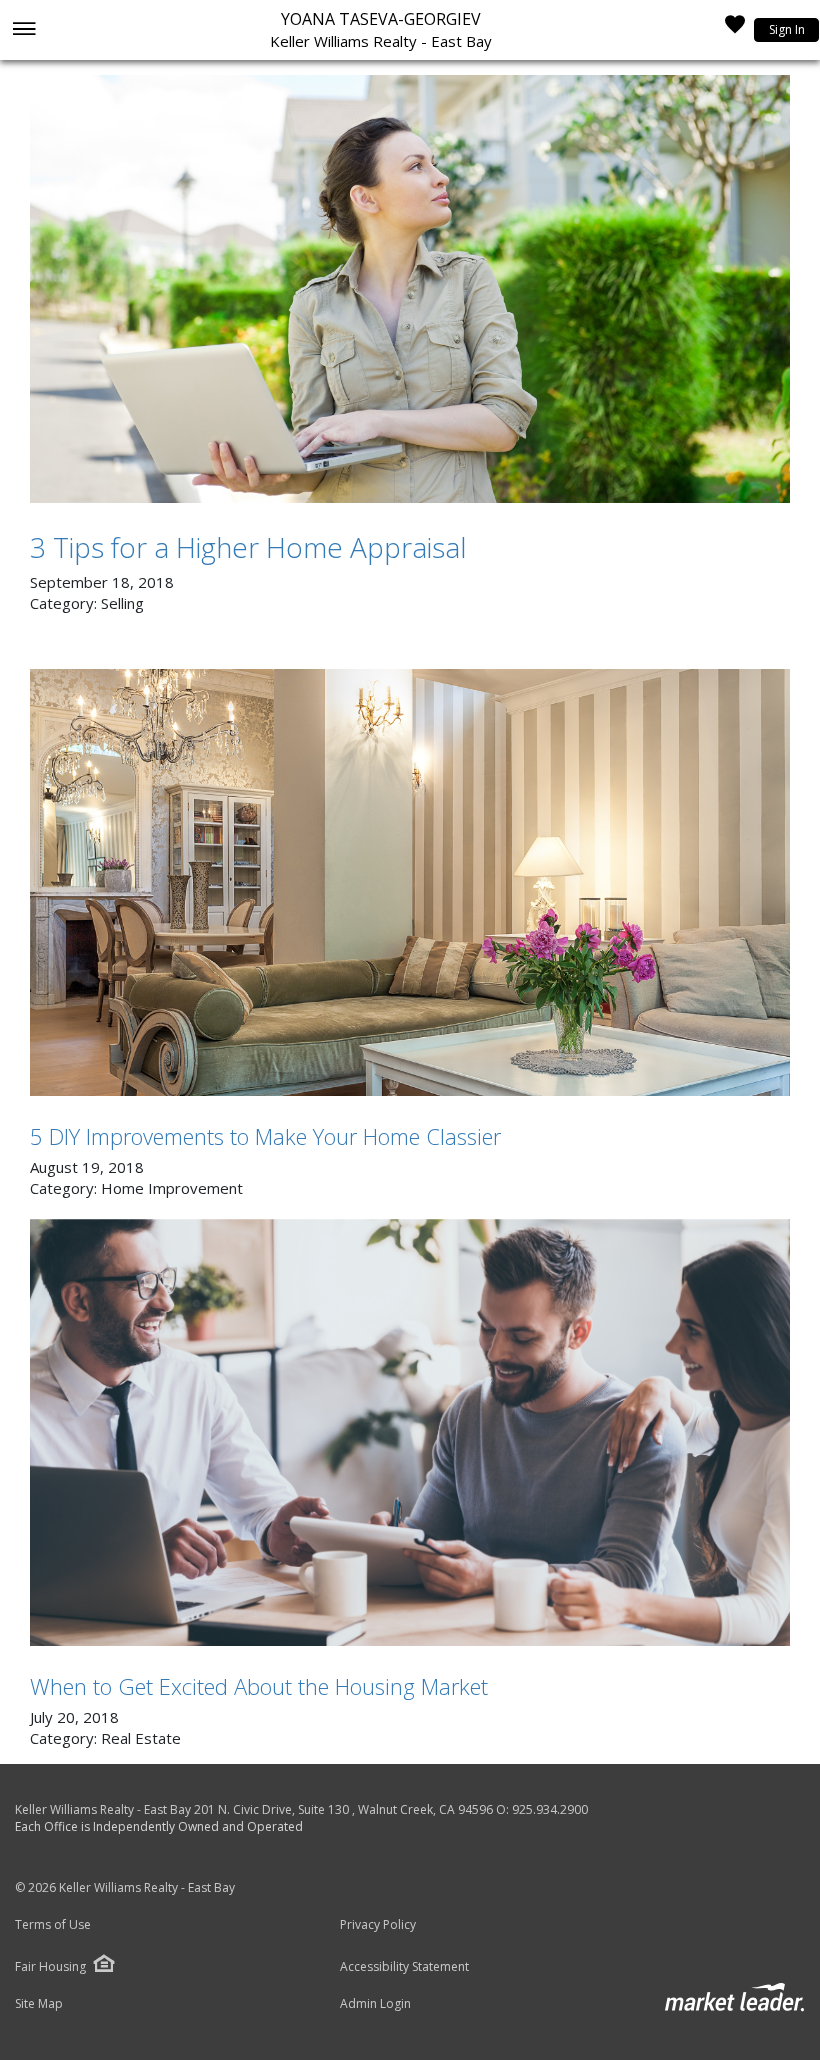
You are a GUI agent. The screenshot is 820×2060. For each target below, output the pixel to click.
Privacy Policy (378, 1925)
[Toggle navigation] (23, 30)
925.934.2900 (550, 1809)
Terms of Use (53, 1925)
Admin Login (375, 2004)
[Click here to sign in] (735, 30)
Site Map (39, 2004)
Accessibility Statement (404, 1967)
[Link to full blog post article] (410, 289)
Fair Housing (50, 1966)
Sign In (787, 29)
